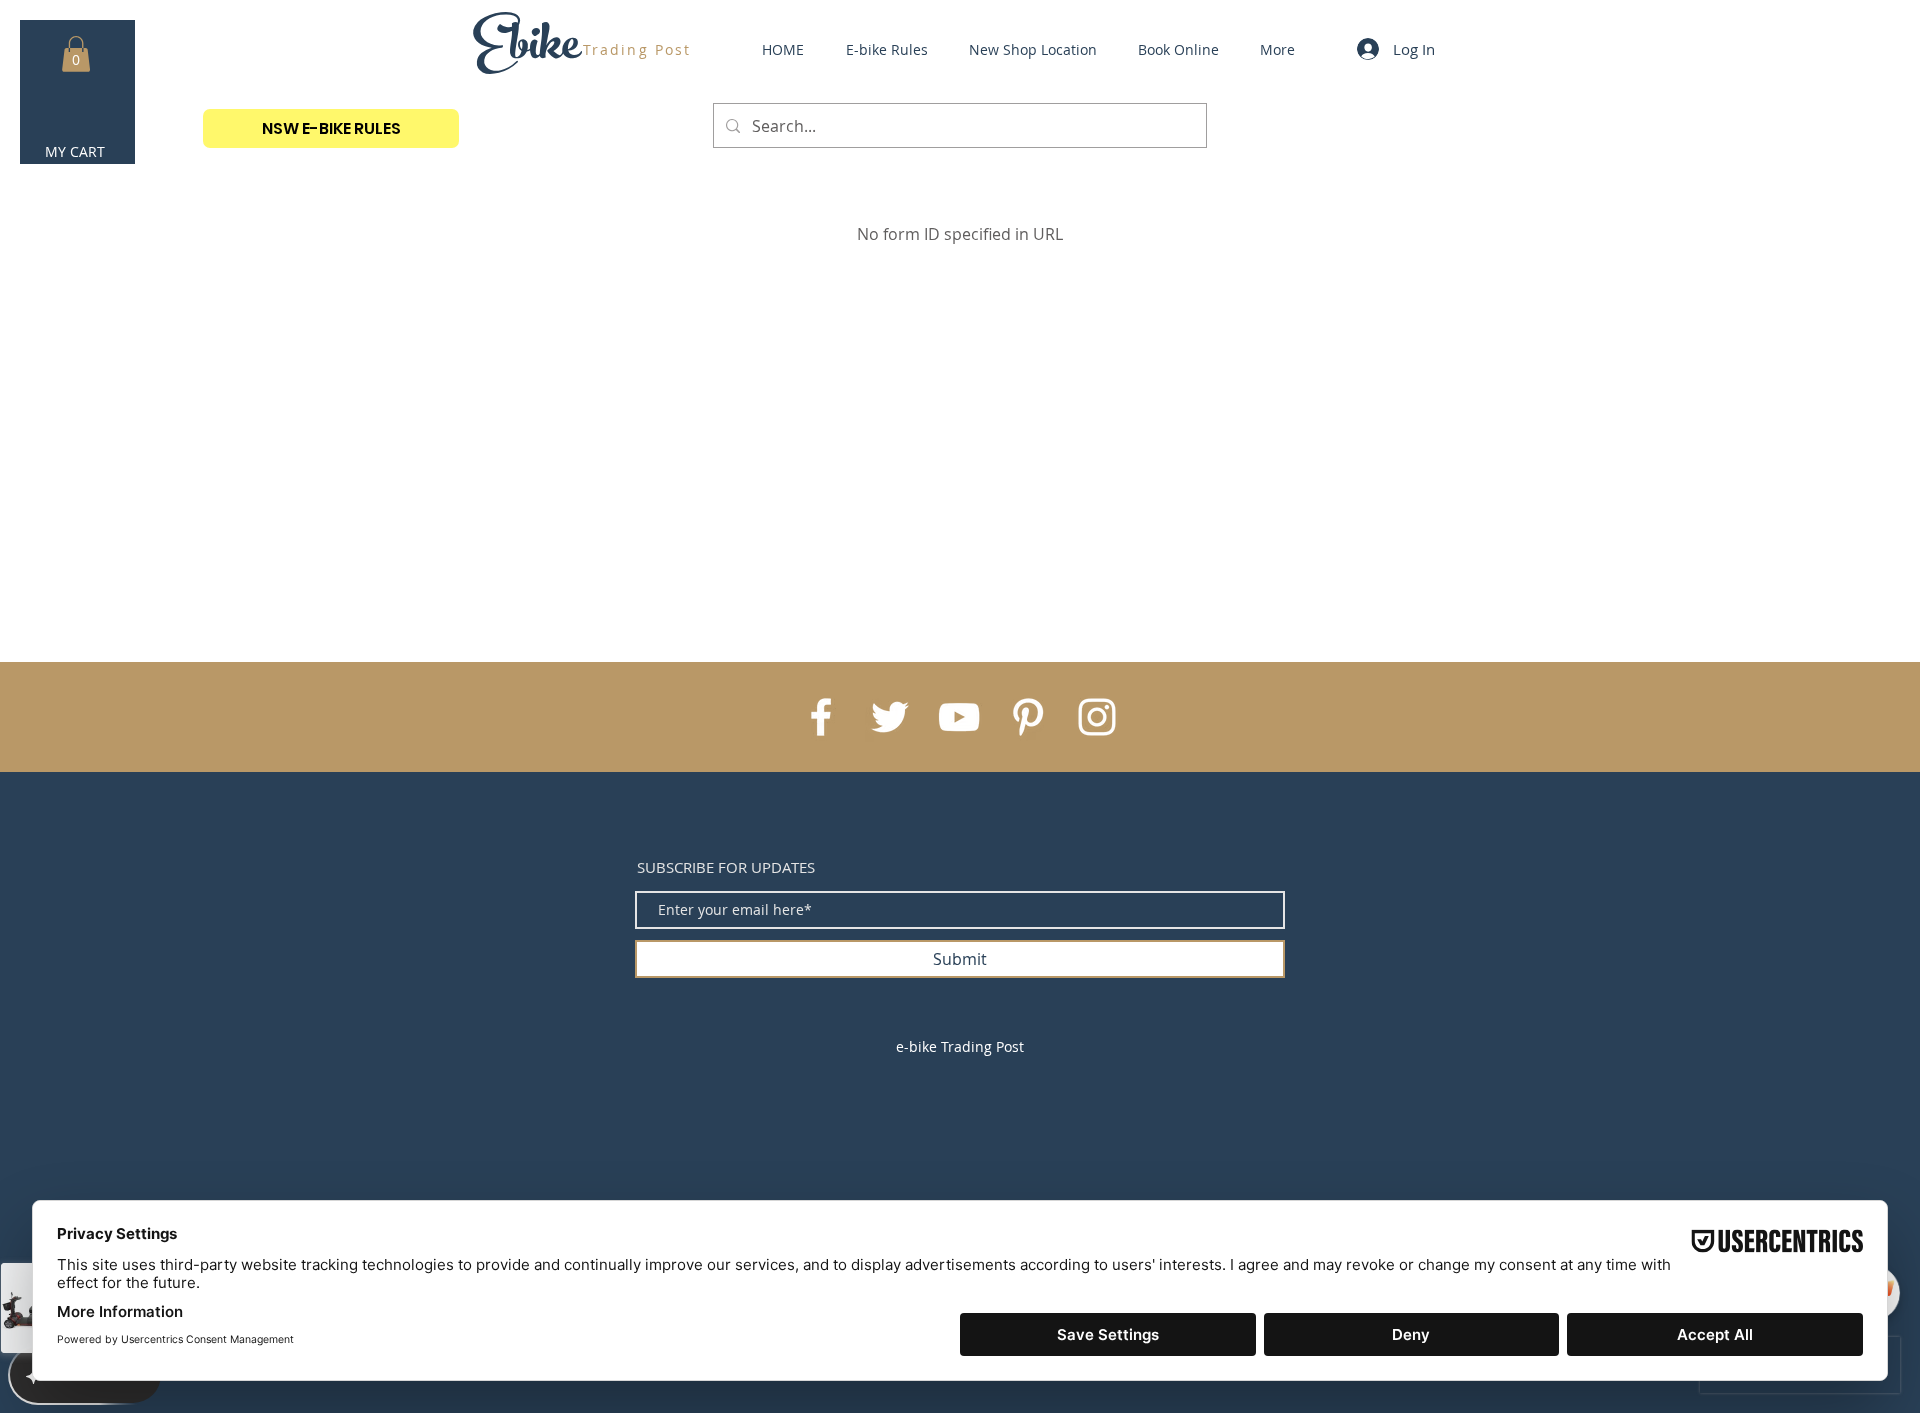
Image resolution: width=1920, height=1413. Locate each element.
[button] (76, 54)
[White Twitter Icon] (890, 717)
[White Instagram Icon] (1097, 717)
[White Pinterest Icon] (1028, 717)
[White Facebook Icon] (821, 717)
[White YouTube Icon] (959, 717)
